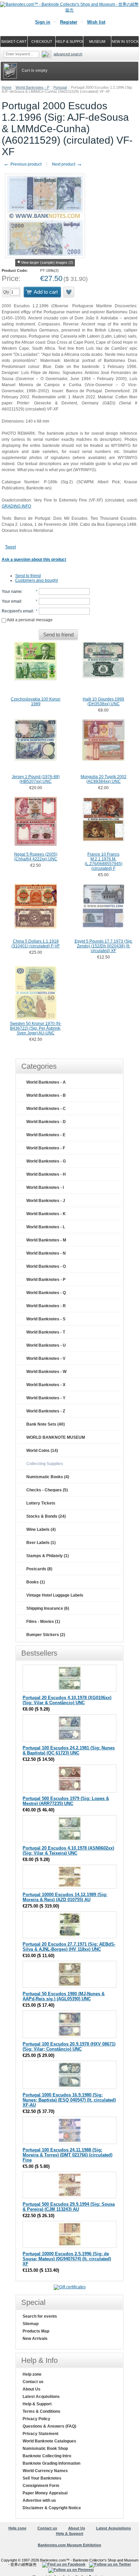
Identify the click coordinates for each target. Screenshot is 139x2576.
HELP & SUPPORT (69, 41)
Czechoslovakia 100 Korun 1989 (36, 702)
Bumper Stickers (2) (46, 1635)
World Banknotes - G (46, 1161)
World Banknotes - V (46, 1358)
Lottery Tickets (41, 1503)
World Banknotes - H (46, 1174)
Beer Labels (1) (41, 1543)
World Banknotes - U (46, 1345)
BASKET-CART (14, 41)
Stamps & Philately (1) (48, 1556)
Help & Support (37, 2404)
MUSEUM (97, 41)
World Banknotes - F (46, 1148)
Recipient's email (17, 611)
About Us (32, 2389)
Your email (11, 601)
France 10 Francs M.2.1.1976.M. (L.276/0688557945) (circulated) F (104, 861)
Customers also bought (36, 580)
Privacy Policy (36, 2419)
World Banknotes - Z (46, 1411)
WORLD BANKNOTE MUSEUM (56, 1437)
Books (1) (36, 1582)
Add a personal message (29, 620)
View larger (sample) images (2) (47, 262)
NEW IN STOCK (125, 41)
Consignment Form (41, 2486)
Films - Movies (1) (43, 1622)
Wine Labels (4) (41, 1529)
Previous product (22, 164)
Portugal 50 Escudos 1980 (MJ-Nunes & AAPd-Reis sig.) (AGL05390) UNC (64, 1996)
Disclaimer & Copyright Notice (52, 2508)
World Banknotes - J (46, 1201)
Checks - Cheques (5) (47, 1490)
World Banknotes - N (46, 1253)
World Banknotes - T (46, 1332)
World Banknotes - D (46, 1122)
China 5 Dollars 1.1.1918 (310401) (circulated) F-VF (36, 944)
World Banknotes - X (46, 1385)
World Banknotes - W (46, 1372)
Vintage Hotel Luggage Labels (55, 1595)
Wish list (96, 22)
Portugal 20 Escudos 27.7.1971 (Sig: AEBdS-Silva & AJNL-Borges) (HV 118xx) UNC (69, 1947)
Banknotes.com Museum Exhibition (69, 2545)
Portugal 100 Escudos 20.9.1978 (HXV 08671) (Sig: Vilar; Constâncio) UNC (69, 2047)
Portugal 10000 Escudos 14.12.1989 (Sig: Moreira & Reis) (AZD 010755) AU (65, 1897)
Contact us (33, 2382)
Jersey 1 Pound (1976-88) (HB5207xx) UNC (36, 779)
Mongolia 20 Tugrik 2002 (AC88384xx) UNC (104, 779)
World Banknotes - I (45, 1187)
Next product (67, 164)
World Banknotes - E (46, 1135)
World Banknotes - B (46, 1095)
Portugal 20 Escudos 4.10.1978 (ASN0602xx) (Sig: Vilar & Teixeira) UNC (68, 1851)
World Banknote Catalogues (49, 2441)
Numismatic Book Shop (45, 2449)
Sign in (43, 22)
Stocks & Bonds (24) (46, 1516)
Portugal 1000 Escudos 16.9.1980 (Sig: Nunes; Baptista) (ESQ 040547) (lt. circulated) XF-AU (69, 2100)
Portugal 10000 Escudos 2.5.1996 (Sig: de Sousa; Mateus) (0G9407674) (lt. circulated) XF (67, 2259)
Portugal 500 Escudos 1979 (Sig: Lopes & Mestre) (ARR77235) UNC (66, 1801)
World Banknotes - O (46, 1266)
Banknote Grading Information (51, 2463)
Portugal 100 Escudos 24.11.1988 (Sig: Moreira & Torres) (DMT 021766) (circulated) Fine (67, 2155)
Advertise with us (39, 2500)
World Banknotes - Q (46, 1293)
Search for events (40, 2316)
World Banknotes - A (46, 1082)
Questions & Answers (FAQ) (49, 2426)
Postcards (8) (39, 1569)
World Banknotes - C (46, 1109)
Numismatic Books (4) (48, 1477)
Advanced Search (68, 54)
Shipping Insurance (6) (48, 1608)
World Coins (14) (42, 1451)
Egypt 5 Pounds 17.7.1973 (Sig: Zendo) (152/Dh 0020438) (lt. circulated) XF (104, 946)
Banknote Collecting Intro (47, 2456)
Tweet (10, 547)
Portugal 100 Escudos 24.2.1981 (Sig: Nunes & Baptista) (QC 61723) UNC (69, 1750)
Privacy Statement (40, 2434)
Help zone (32, 2374)
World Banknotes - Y (46, 1398)
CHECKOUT (42, 41)
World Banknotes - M (46, 1240)
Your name (12, 592)
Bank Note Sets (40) (46, 1424)
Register (69, 22)
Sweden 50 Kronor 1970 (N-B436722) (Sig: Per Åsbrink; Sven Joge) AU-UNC (36, 1028)
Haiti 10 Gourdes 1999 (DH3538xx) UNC (103, 702)
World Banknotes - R (46, 1306)
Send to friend (28, 576)
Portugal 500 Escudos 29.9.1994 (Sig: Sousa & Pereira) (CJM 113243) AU (69, 2207)
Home (7, 87)
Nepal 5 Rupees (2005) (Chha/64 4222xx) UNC (36, 857)
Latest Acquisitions (41, 2397)
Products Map (36, 2331)
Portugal (60, 87)
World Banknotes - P (32, 87)
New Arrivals (35, 2339)
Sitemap (31, 2324)
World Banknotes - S (46, 1319)
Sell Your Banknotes (42, 2478)
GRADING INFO (16, 506)
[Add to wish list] (69, 292)
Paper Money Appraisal (45, 2493)
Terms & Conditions (41, 2411)
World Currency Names (45, 2471)
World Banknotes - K (46, 1214)
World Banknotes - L (46, 1227)
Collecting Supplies (45, 1464)
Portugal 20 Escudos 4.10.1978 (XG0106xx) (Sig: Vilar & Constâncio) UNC (67, 1700)
